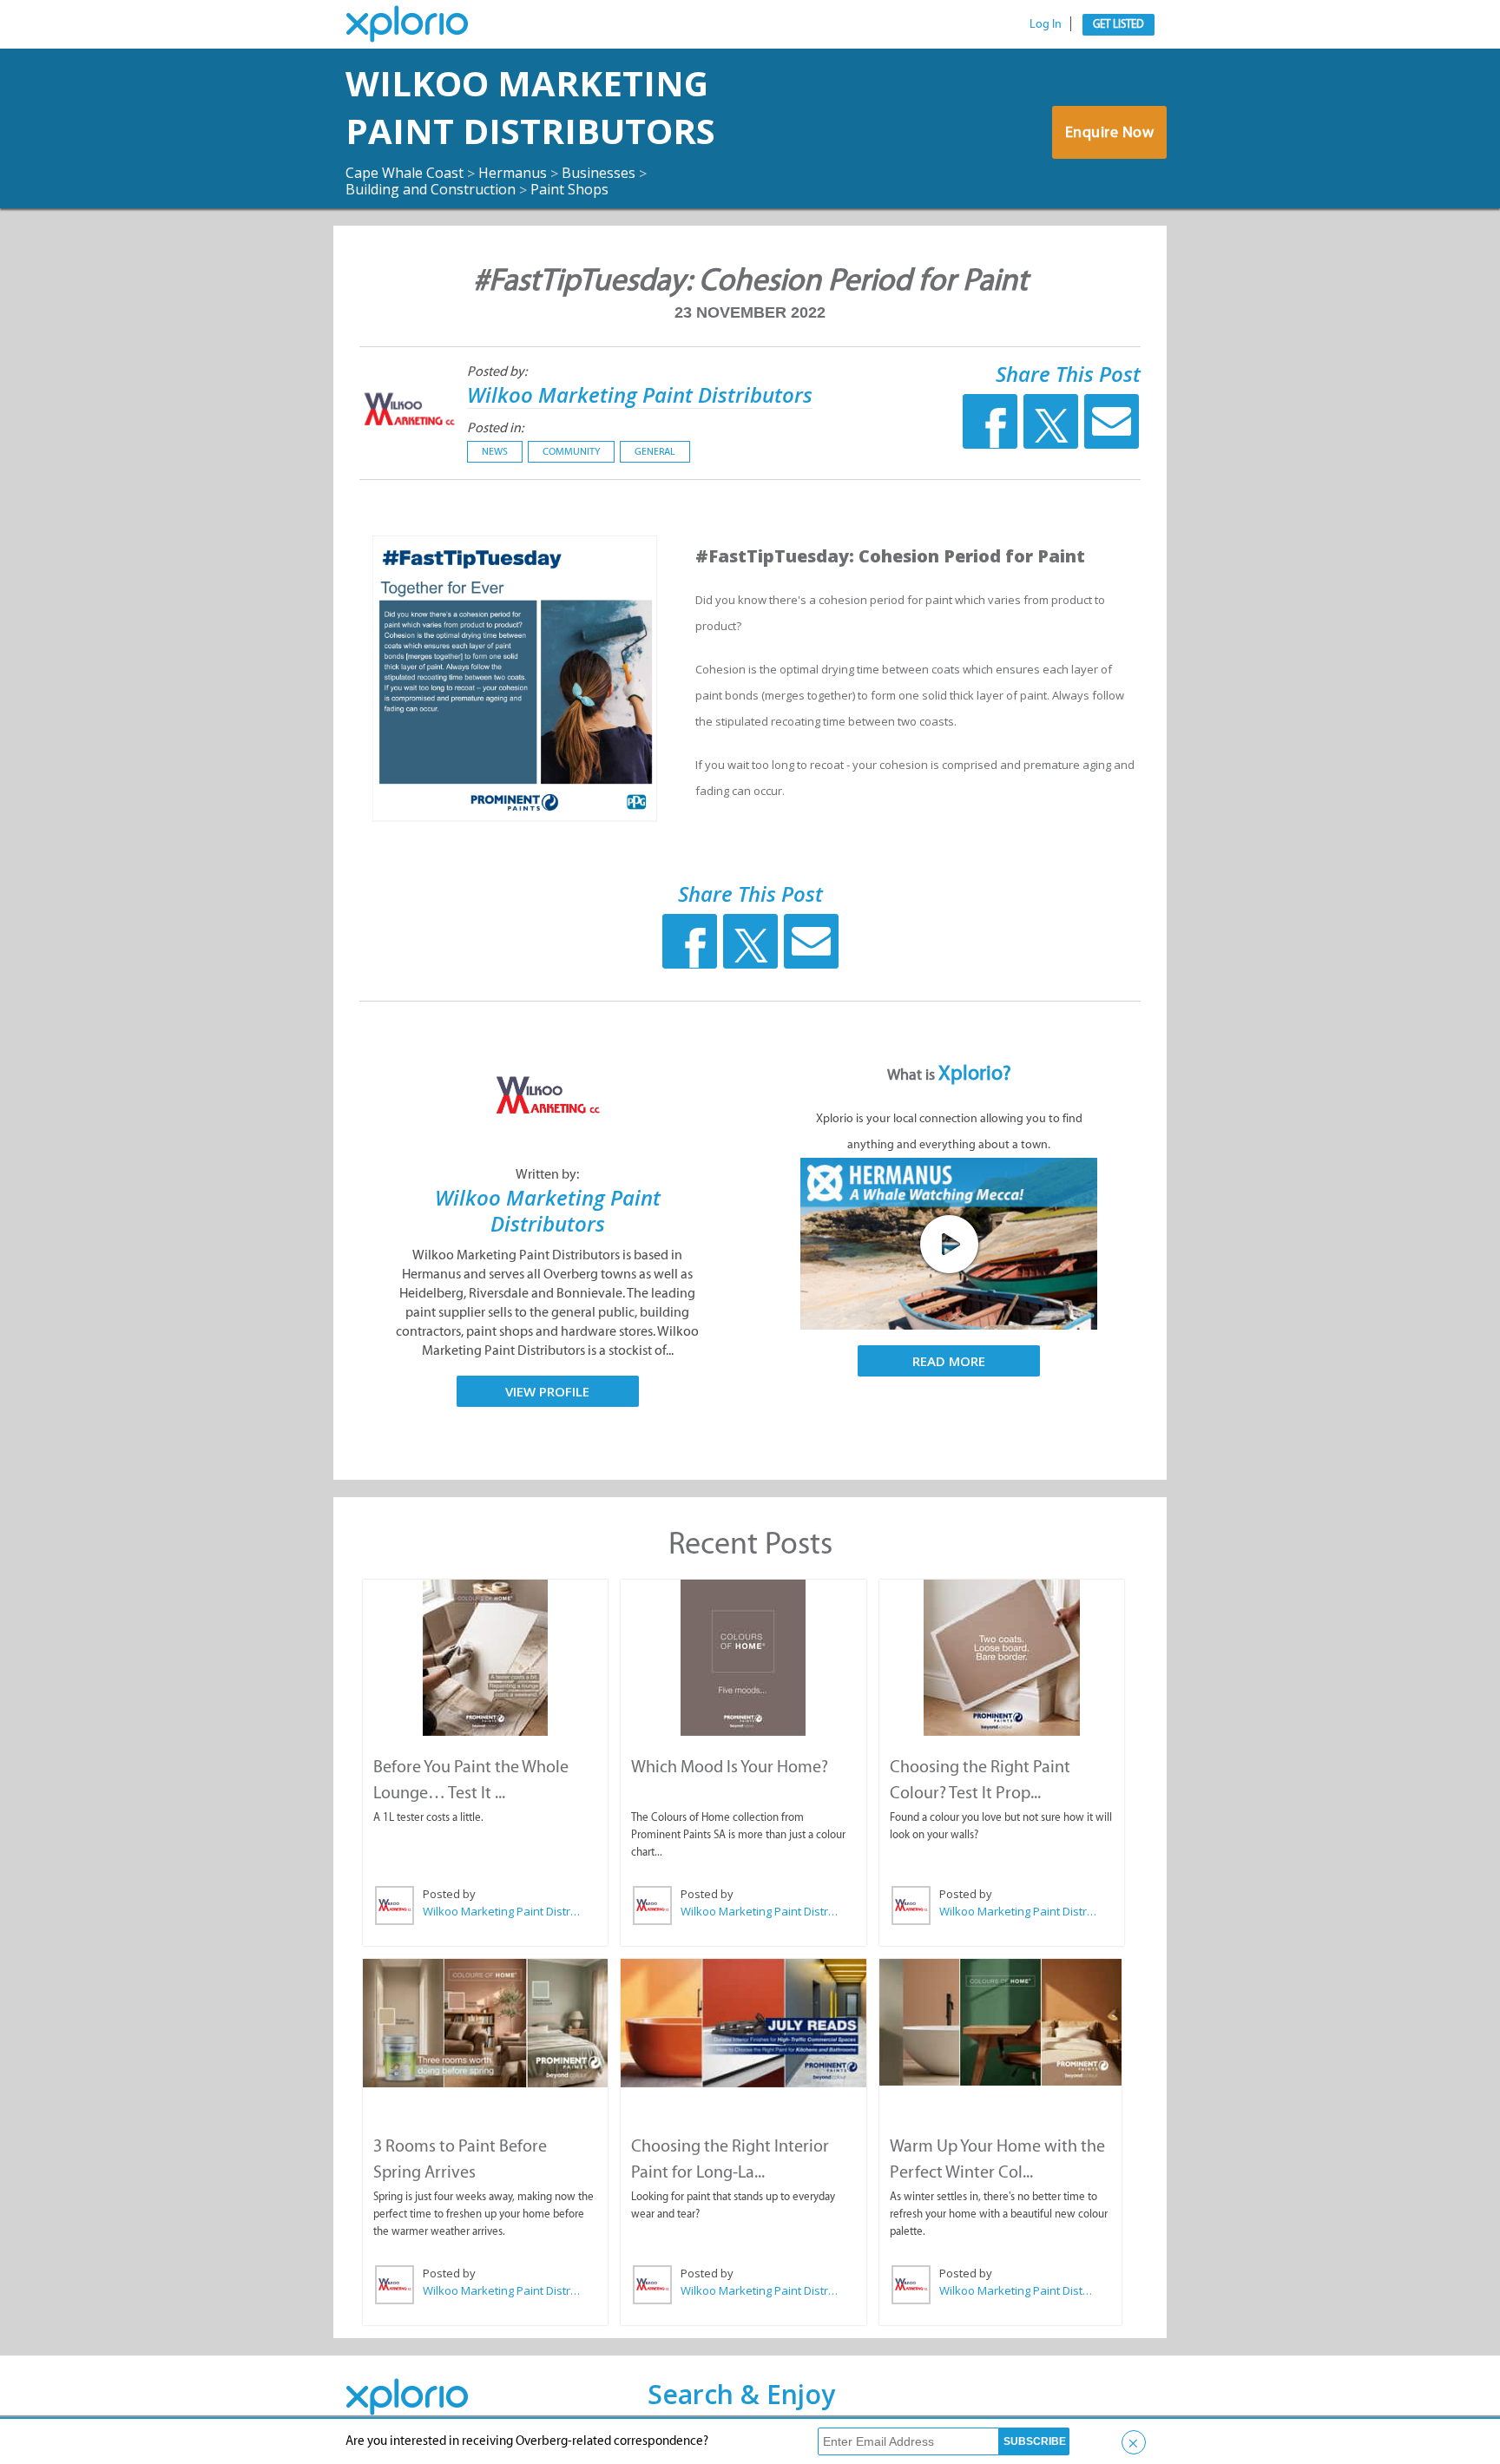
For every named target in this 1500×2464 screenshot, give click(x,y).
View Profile (547, 1391)
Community (571, 451)
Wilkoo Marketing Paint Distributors (530, 107)
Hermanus (513, 173)
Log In (1046, 24)
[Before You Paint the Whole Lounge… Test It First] (485, 1658)
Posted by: (497, 371)
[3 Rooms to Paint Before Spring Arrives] (485, 2023)
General (655, 451)
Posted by (449, 1894)
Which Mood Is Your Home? (730, 1766)
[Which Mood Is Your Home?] (743, 1658)
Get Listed (1118, 24)
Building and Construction (431, 189)
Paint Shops (569, 189)
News (495, 451)
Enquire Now (1110, 132)
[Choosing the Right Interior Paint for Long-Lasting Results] (743, 2023)
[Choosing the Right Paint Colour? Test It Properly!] (1002, 1658)
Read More (949, 1361)
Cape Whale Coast (405, 173)
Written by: (547, 1174)
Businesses (599, 173)
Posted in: (495, 427)
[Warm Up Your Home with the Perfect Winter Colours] (1000, 2022)
